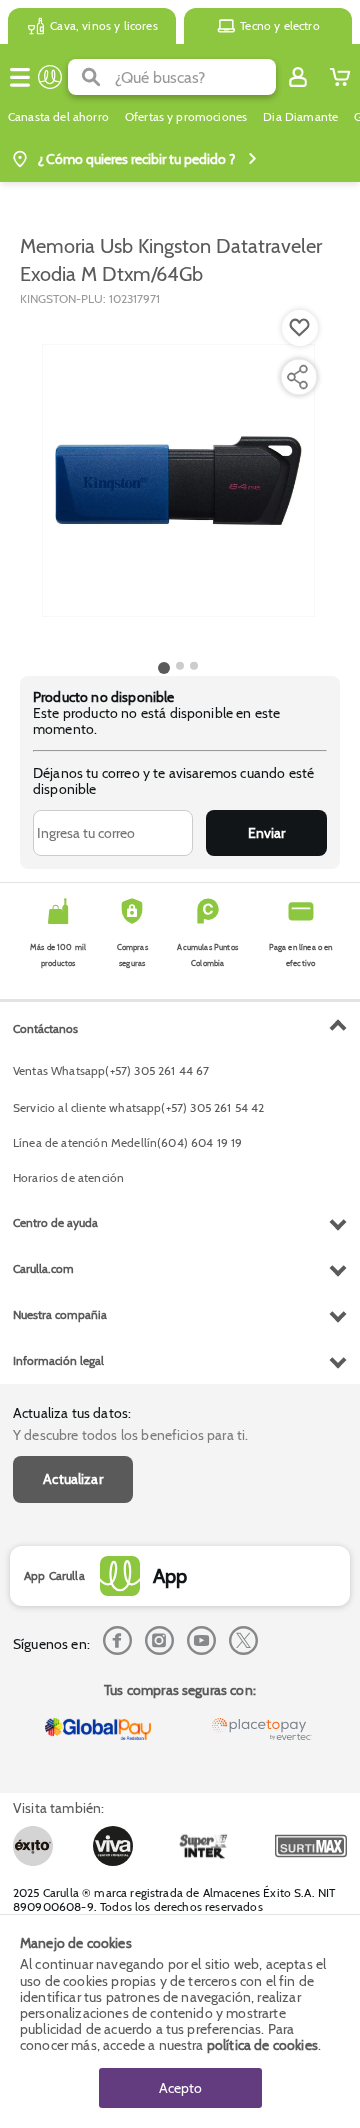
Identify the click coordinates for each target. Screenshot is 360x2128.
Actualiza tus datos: (72, 1413)
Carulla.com (43, 1268)
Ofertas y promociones (186, 117)
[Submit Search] (91, 77)
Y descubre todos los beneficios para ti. (130, 1435)
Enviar (266, 833)
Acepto (180, 2088)
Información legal (58, 1360)
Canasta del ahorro (58, 117)
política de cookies (262, 2045)
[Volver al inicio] (50, 77)
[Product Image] (178, 481)
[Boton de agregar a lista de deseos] (300, 328)
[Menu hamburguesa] (20, 77)
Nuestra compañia (60, 1314)
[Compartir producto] (297, 377)
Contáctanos (45, 1028)
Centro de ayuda (55, 1222)
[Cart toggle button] (340, 77)
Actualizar (73, 1479)
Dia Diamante (300, 117)
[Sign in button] (298, 77)
